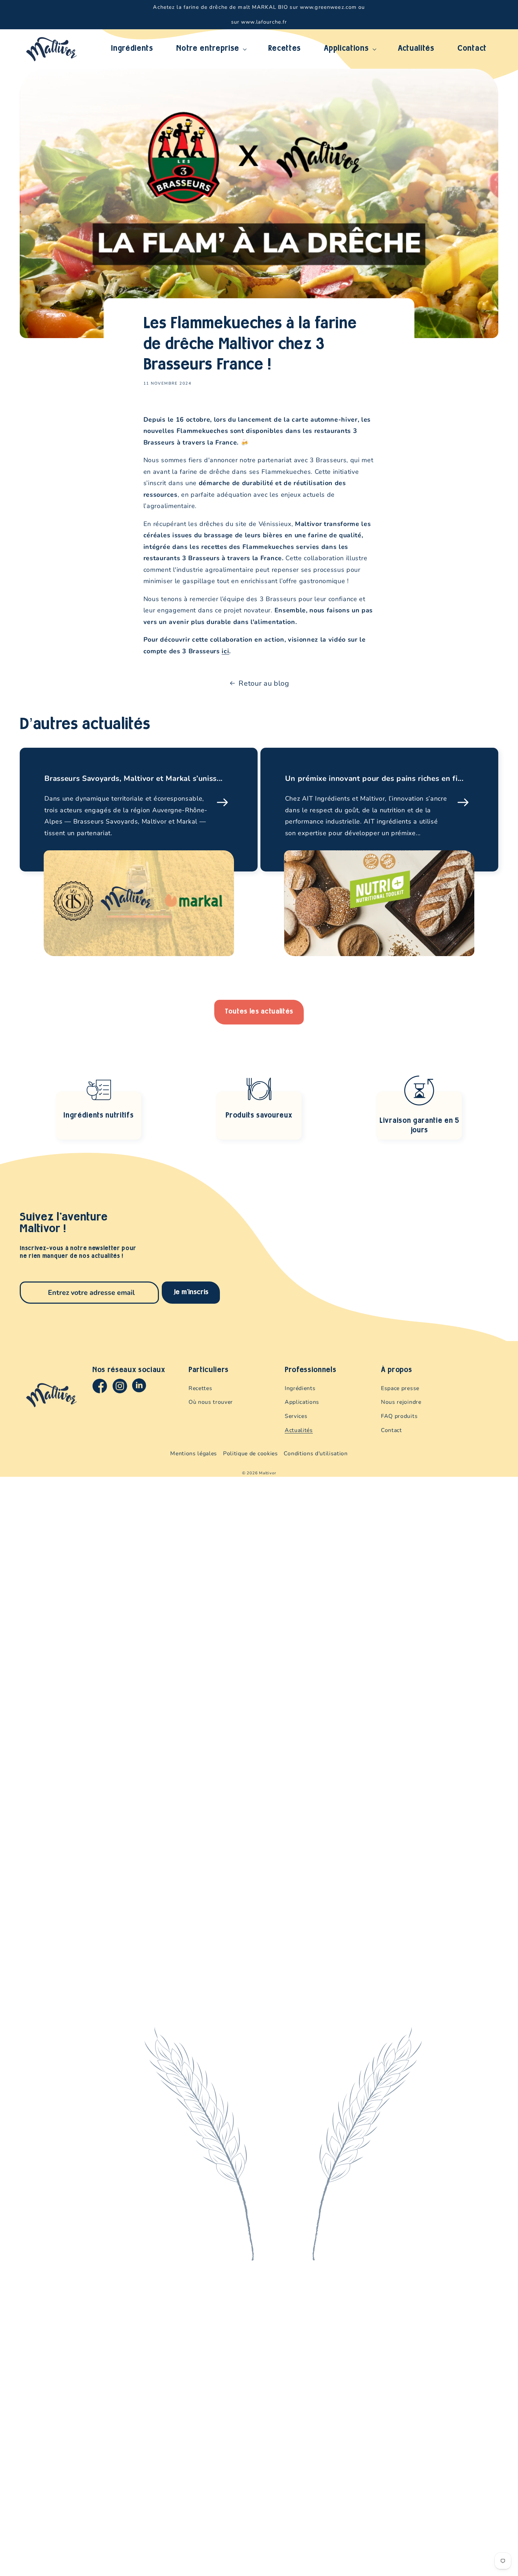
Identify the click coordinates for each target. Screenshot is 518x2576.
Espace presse (400, 1388)
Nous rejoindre (401, 1402)
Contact (391, 1430)
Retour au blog (264, 683)
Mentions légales (194, 1454)
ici (225, 651)
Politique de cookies (251, 1454)
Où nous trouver (211, 1402)
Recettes (200, 1388)
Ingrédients (300, 1388)
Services (296, 1416)
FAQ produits (399, 1416)
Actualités (299, 1430)
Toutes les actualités (259, 1012)
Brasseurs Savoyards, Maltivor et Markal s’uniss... (134, 779)
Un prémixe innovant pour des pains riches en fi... (374, 779)
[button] (211, 49)
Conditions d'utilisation (316, 1454)
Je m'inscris (191, 1292)
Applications (302, 1402)
